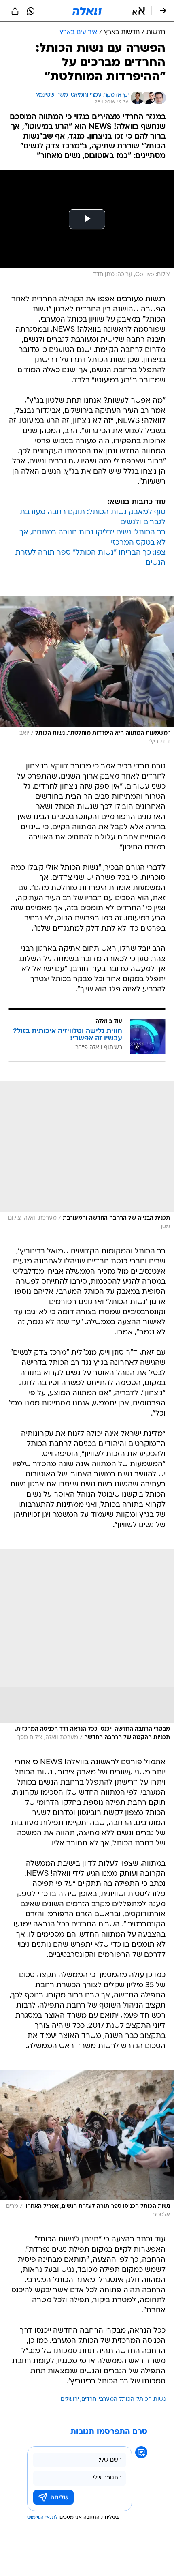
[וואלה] (87, 11)
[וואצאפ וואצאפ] (31, 11)
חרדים (89, 2399)
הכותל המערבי (117, 2399)
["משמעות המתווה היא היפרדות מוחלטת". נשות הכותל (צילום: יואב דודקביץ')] (87, 673)
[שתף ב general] (15, 11)
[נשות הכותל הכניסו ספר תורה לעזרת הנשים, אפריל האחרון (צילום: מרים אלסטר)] (87, 2146)
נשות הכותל (151, 2399)
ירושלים (70, 2399)
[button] (139, 11)
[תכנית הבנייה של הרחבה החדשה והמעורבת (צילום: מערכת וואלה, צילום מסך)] (87, 1158)
